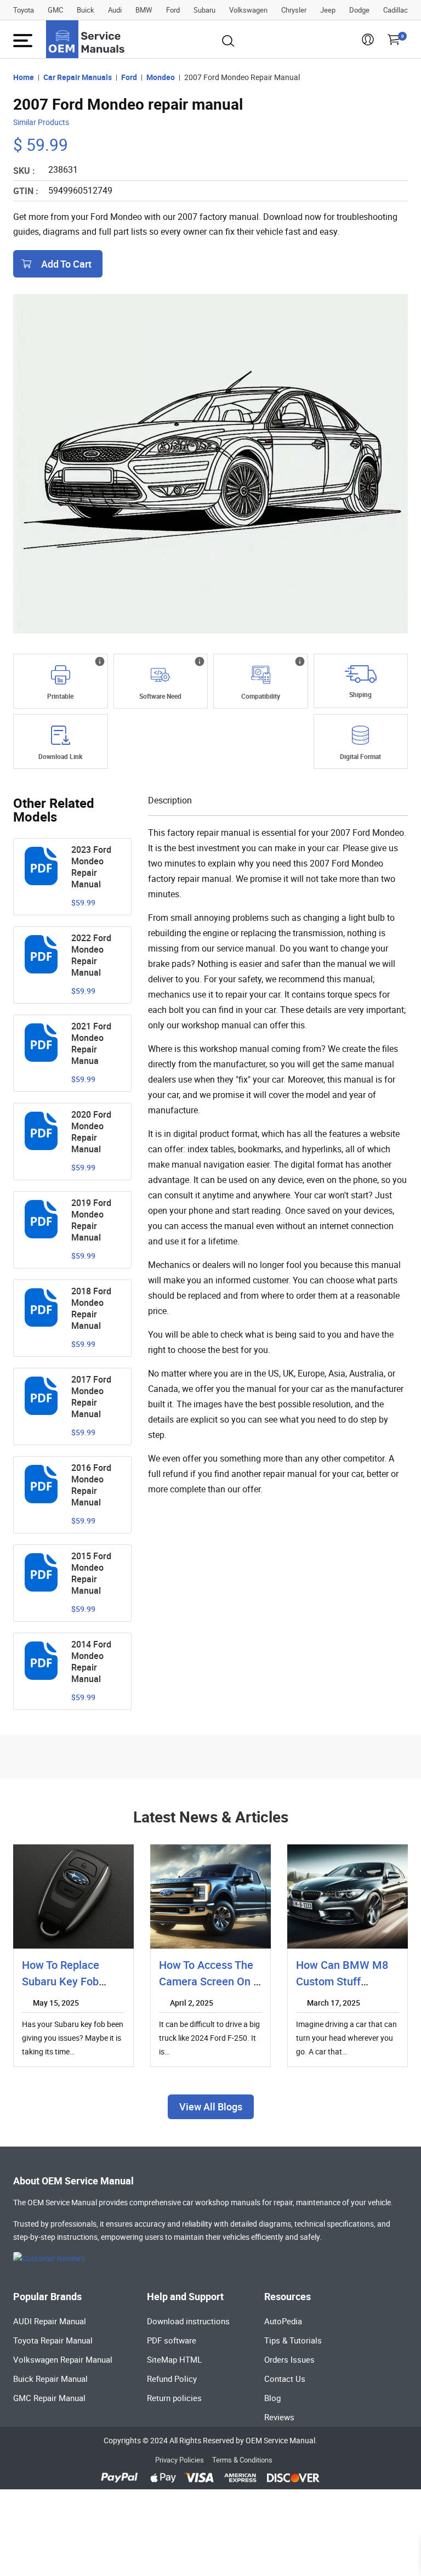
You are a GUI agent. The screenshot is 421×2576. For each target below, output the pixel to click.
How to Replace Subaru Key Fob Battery (61, 1981)
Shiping (360, 694)
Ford (173, 10)
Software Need (160, 696)
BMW (144, 10)
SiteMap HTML (174, 2359)
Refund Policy (172, 2379)
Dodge (359, 10)
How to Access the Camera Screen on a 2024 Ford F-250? (210, 1981)
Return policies (174, 2398)
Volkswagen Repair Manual (63, 2359)
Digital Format (360, 756)
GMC (55, 10)
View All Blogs (211, 2107)
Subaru (204, 10)
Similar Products (41, 122)
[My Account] (368, 43)
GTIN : (26, 191)
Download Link (60, 756)
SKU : (24, 171)
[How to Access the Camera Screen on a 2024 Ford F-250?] (210, 1896)
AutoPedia (283, 2321)
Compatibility (261, 696)
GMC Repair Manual (49, 2398)
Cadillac (396, 10)
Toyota (24, 10)
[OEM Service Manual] (86, 39)
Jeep (328, 10)
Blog (272, 2398)
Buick (86, 10)
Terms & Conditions (242, 2460)
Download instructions (188, 2321)
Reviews (279, 2417)
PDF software (172, 2340)
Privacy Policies (180, 2460)
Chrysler (294, 10)
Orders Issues (289, 2359)
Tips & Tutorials (293, 2340)
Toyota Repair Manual (53, 2340)
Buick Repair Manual (50, 2379)
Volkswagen (248, 10)
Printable (60, 696)
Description (170, 800)
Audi (115, 10)
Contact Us (285, 2379)
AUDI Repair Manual (50, 2321)
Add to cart (66, 264)
